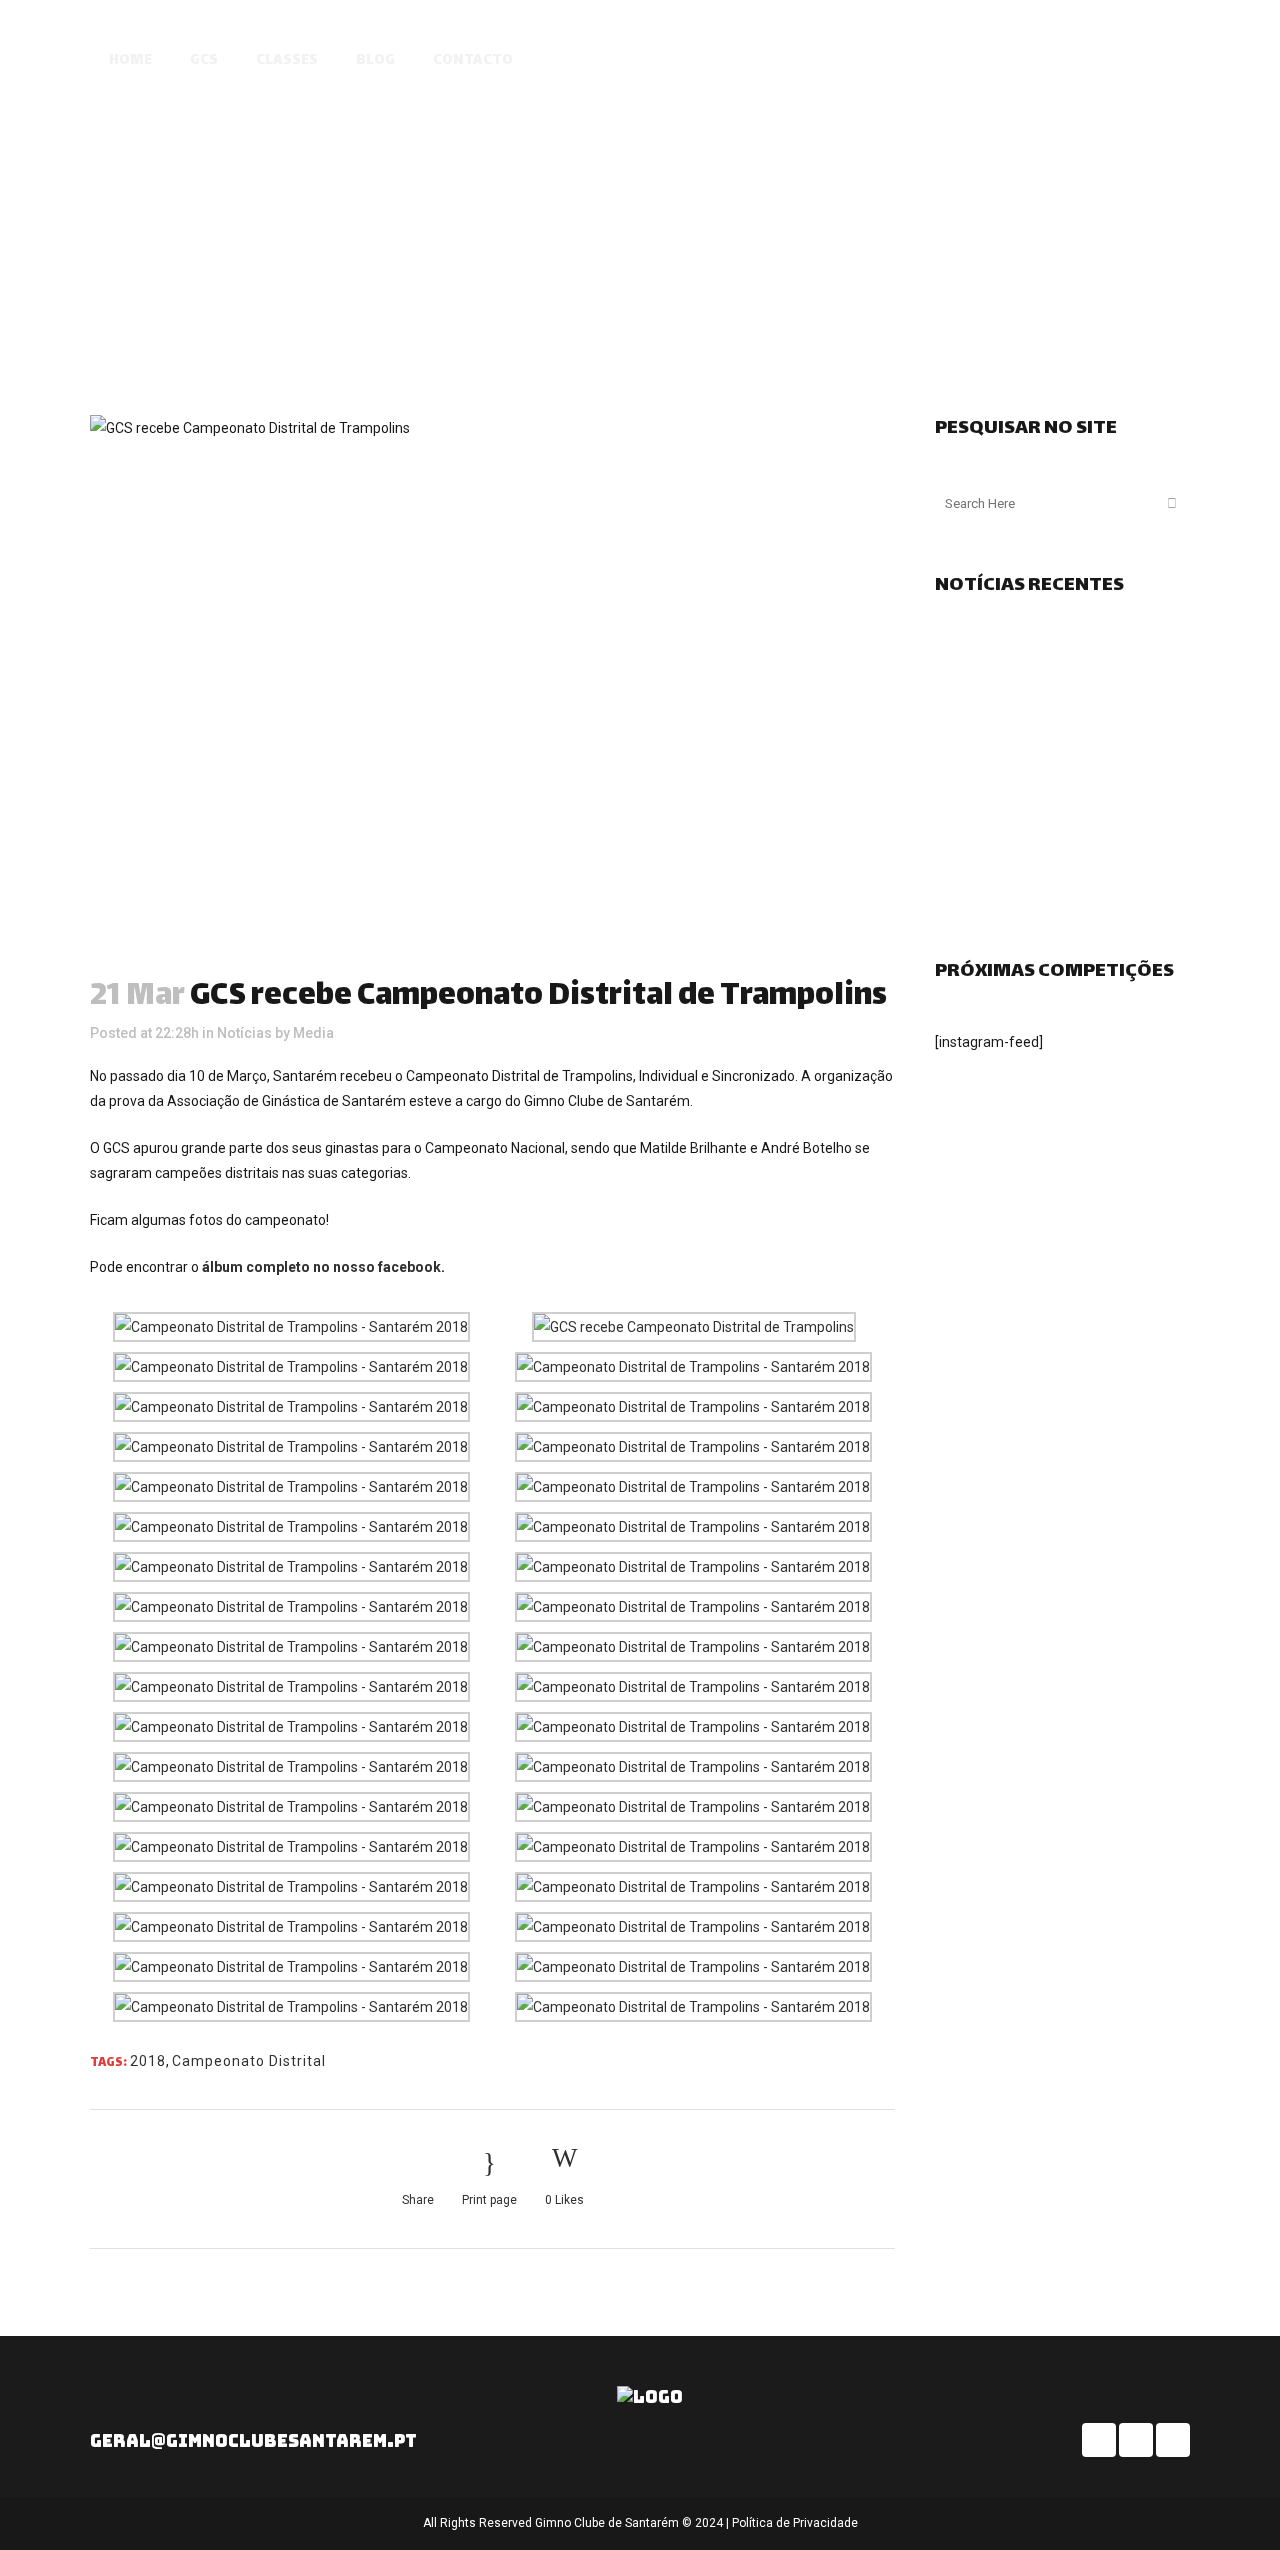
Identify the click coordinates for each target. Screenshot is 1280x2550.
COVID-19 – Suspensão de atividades (1052, 779)
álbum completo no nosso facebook (321, 1267)
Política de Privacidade (795, 2523)
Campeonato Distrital (249, 2061)
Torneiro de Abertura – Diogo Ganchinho (1061, 894)
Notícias (244, 1033)
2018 (148, 2061)
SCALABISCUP (1037, 62)
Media (313, 1033)
